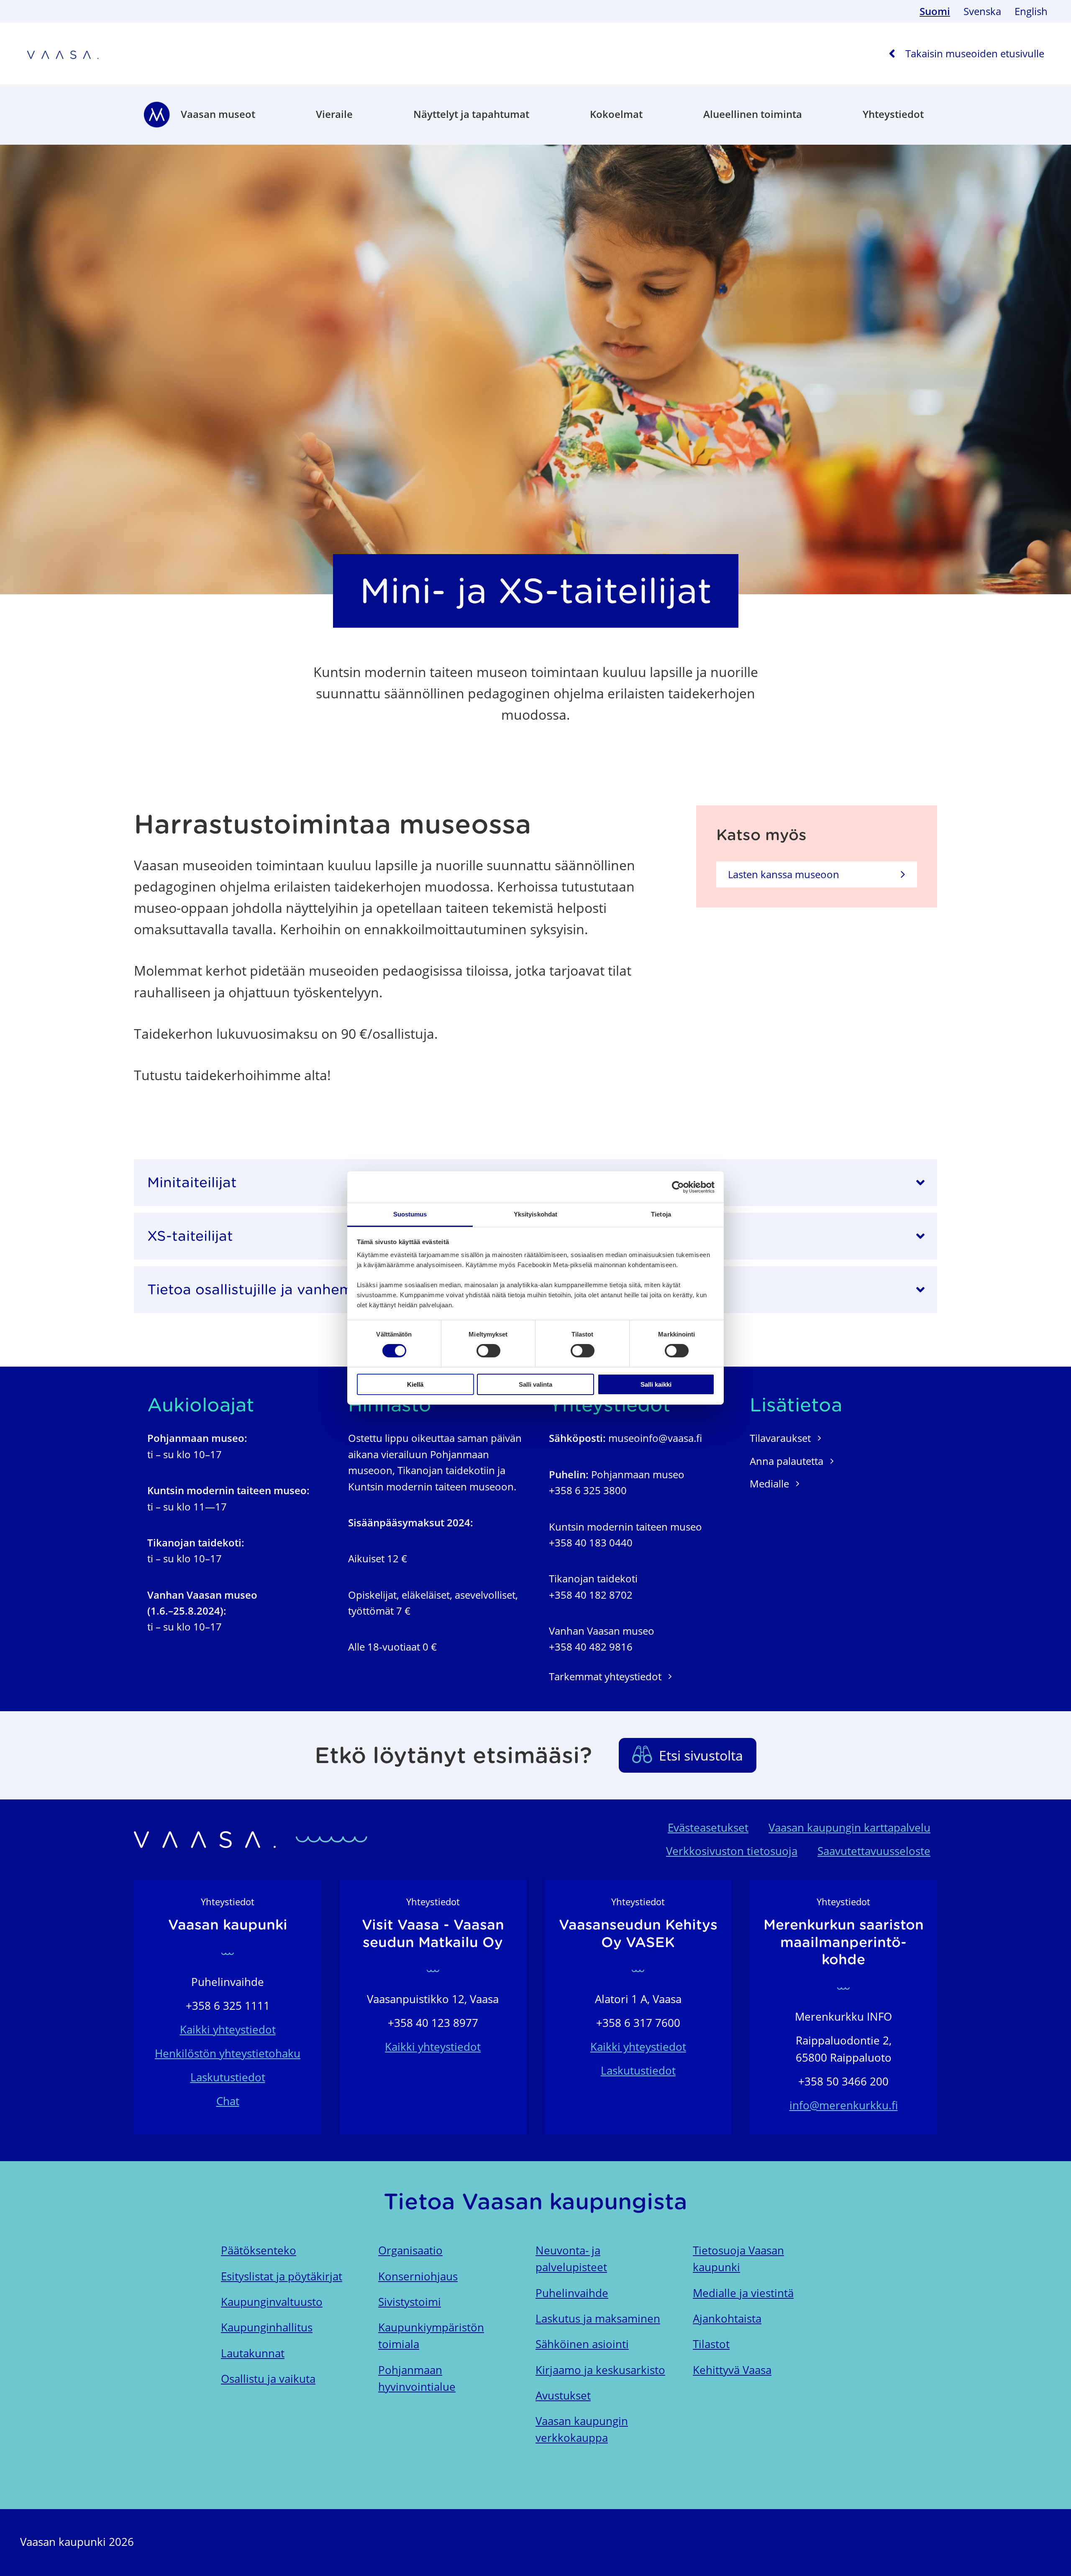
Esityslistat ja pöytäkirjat (282, 2276)
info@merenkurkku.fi (844, 2105)
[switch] (488, 1351)
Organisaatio (410, 2250)
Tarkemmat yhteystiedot (605, 1676)
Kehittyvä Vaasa (732, 2370)
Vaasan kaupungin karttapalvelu (849, 1828)
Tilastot (711, 2344)
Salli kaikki (656, 1384)
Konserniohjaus (418, 2276)
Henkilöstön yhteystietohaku (228, 2053)
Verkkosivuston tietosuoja (732, 1851)
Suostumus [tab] (410, 1214)
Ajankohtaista (727, 2319)
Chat (228, 2101)
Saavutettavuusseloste (874, 1851)
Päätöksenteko (259, 2250)
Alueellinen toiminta (753, 114)
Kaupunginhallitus (267, 2327)
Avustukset (563, 2396)
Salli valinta (535, 1384)
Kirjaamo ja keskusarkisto (600, 2370)
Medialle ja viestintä (743, 2293)
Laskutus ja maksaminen (598, 2319)
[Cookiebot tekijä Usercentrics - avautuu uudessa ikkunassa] (678, 1187)
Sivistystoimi (410, 2302)
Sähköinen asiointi (582, 2344)
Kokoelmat (616, 114)
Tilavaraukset (780, 1438)
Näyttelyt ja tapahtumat (471, 114)
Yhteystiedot (893, 114)
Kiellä (415, 1384)
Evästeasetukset (708, 1828)
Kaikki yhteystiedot (228, 2030)
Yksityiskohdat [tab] (535, 1214)
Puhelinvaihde (572, 2293)
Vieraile (334, 114)
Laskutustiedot (228, 2077)
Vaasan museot (218, 114)
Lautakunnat (253, 2353)
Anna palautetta (787, 1461)
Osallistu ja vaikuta (268, 2379)
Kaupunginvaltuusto (272, 2302)
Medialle (769, 1483)
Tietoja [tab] (661, 1214)
